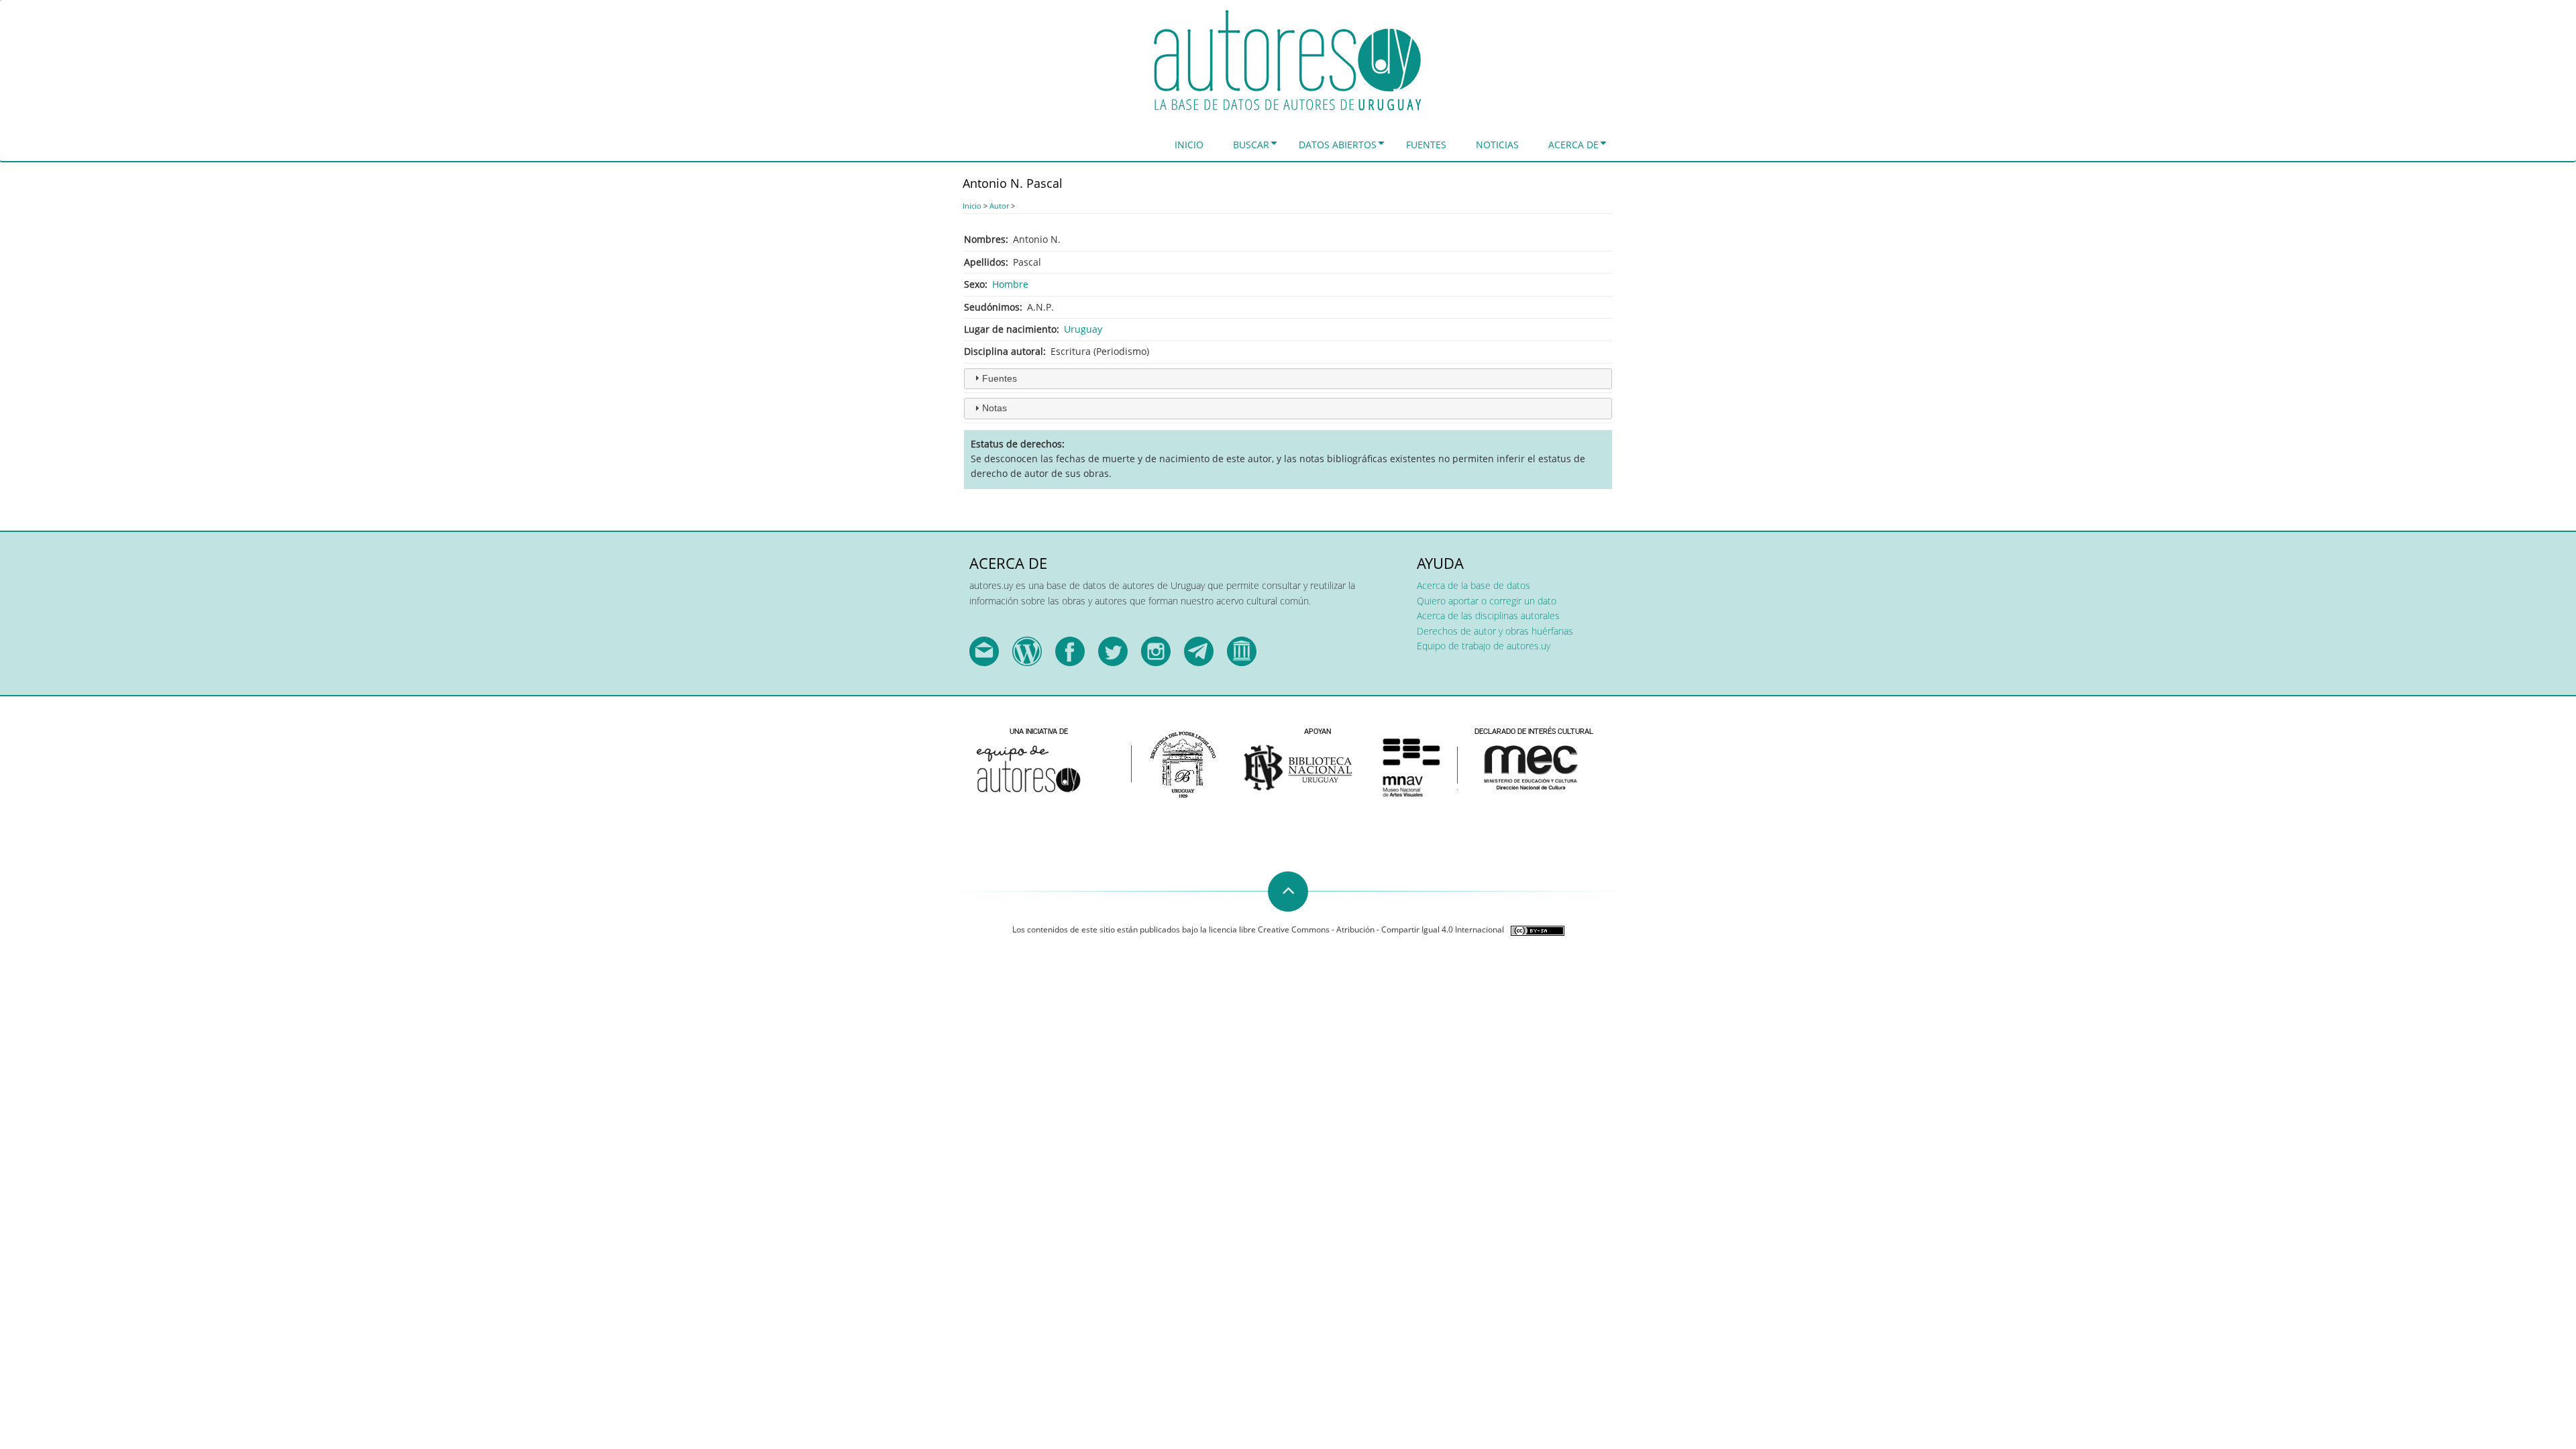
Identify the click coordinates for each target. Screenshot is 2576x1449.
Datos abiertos (1338, 145)
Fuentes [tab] (1000, 378)
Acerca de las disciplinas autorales (1488, 615)
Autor (999, 206)
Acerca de (1573, 145)
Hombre (1010, 284)
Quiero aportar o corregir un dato (1487, 601)
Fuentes (1426, 145)
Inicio (1189, 145)
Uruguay (1083, 329)
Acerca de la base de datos (1473, 585)
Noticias (1497, 145)
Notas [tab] (995, 408)
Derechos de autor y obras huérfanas (1495, 631)
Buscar (1251, 145)
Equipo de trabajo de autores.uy (1484, 646)
